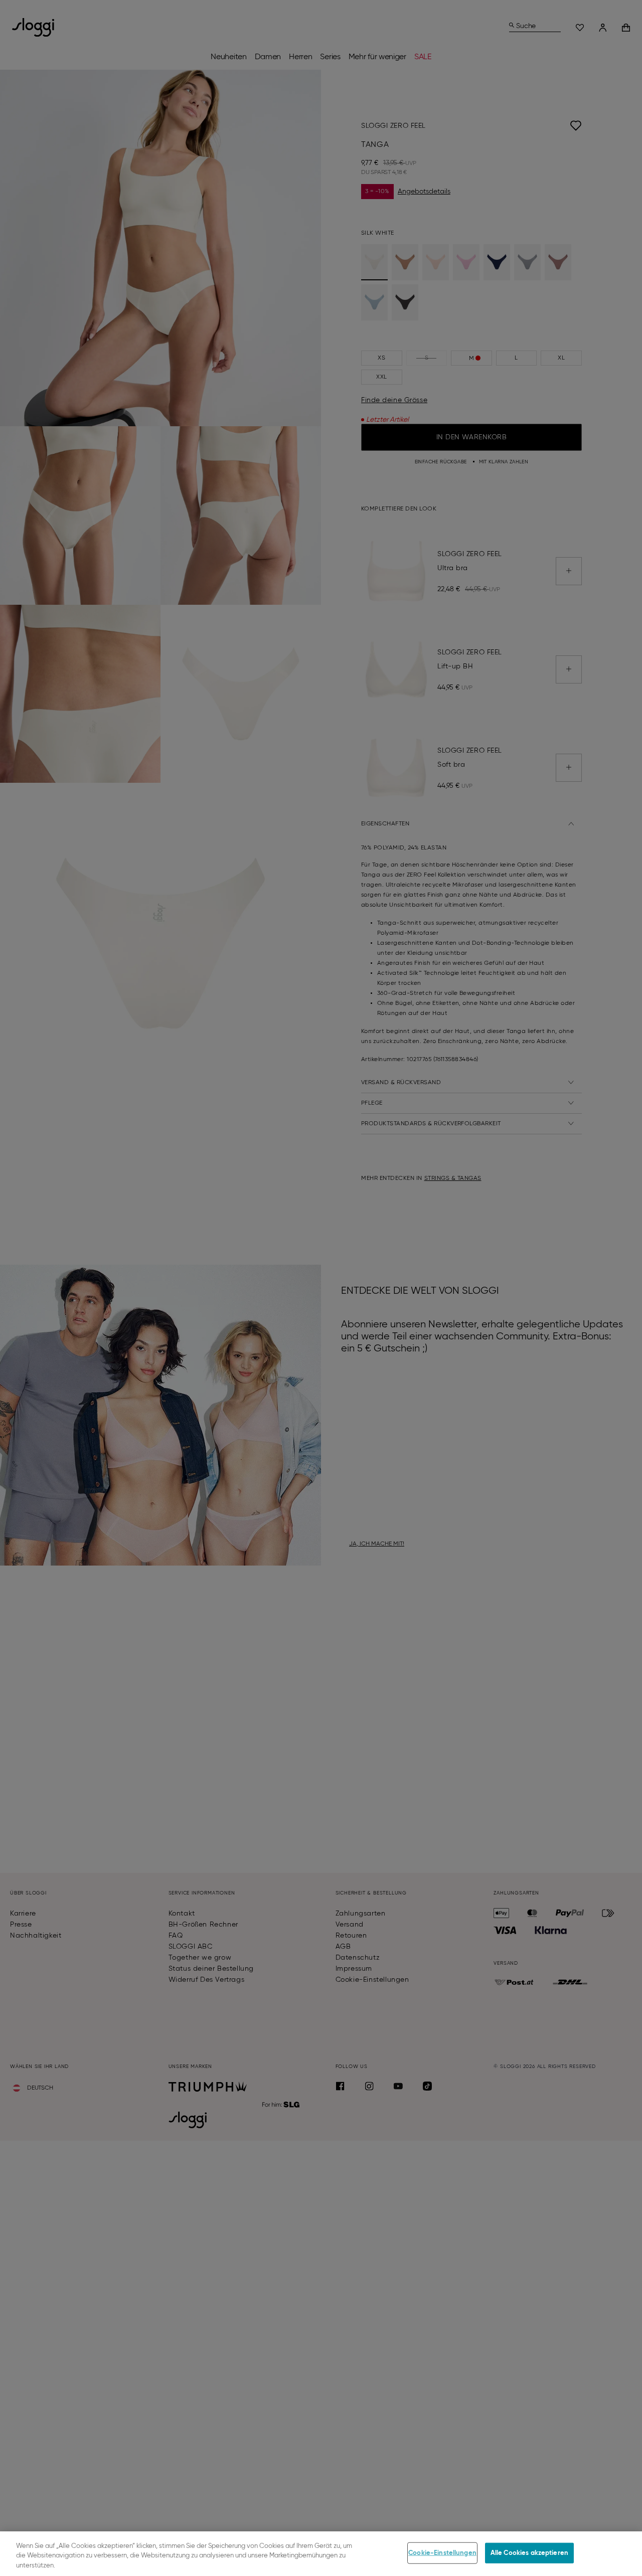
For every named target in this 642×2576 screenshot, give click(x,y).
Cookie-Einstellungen (442, 2553)
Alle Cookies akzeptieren (529, 2553)
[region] (321, 2554)
